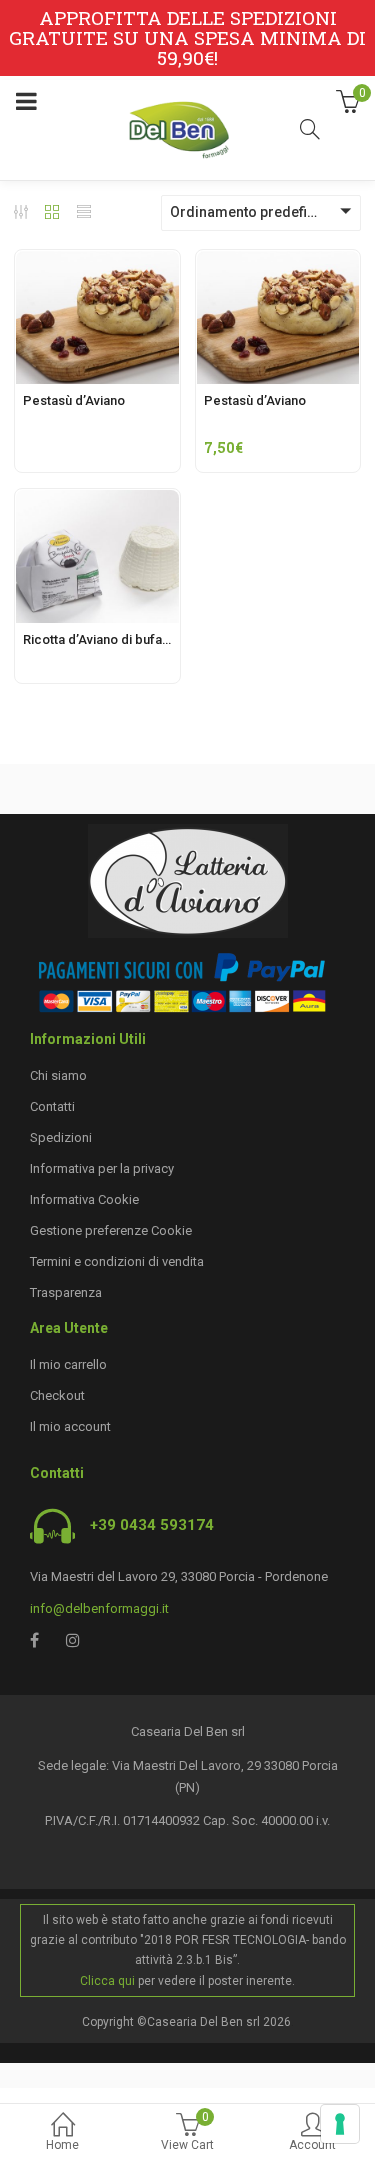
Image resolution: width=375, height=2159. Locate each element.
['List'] (84, 214)
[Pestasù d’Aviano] (97, 262)
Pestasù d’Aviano (74, 400)
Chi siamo (58, 1075)
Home (62, 2145)
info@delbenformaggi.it (99, 1608)
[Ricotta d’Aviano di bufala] (97, 501)
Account (312, 2145)
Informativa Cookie (84, 1199)
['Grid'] (52, 214)
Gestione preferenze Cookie (111, 1230)
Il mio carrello (68, 1364)
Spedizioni (61, 1137)
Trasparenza (66, 1292)
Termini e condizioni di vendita (117, 1261)
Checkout (57, 1395)
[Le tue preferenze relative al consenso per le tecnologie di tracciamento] (340, 2124)
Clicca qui (107, 1981)
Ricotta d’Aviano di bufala (97, 639)
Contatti (52, 1106)
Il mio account (70, 1426)
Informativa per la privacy (102, 1168)
